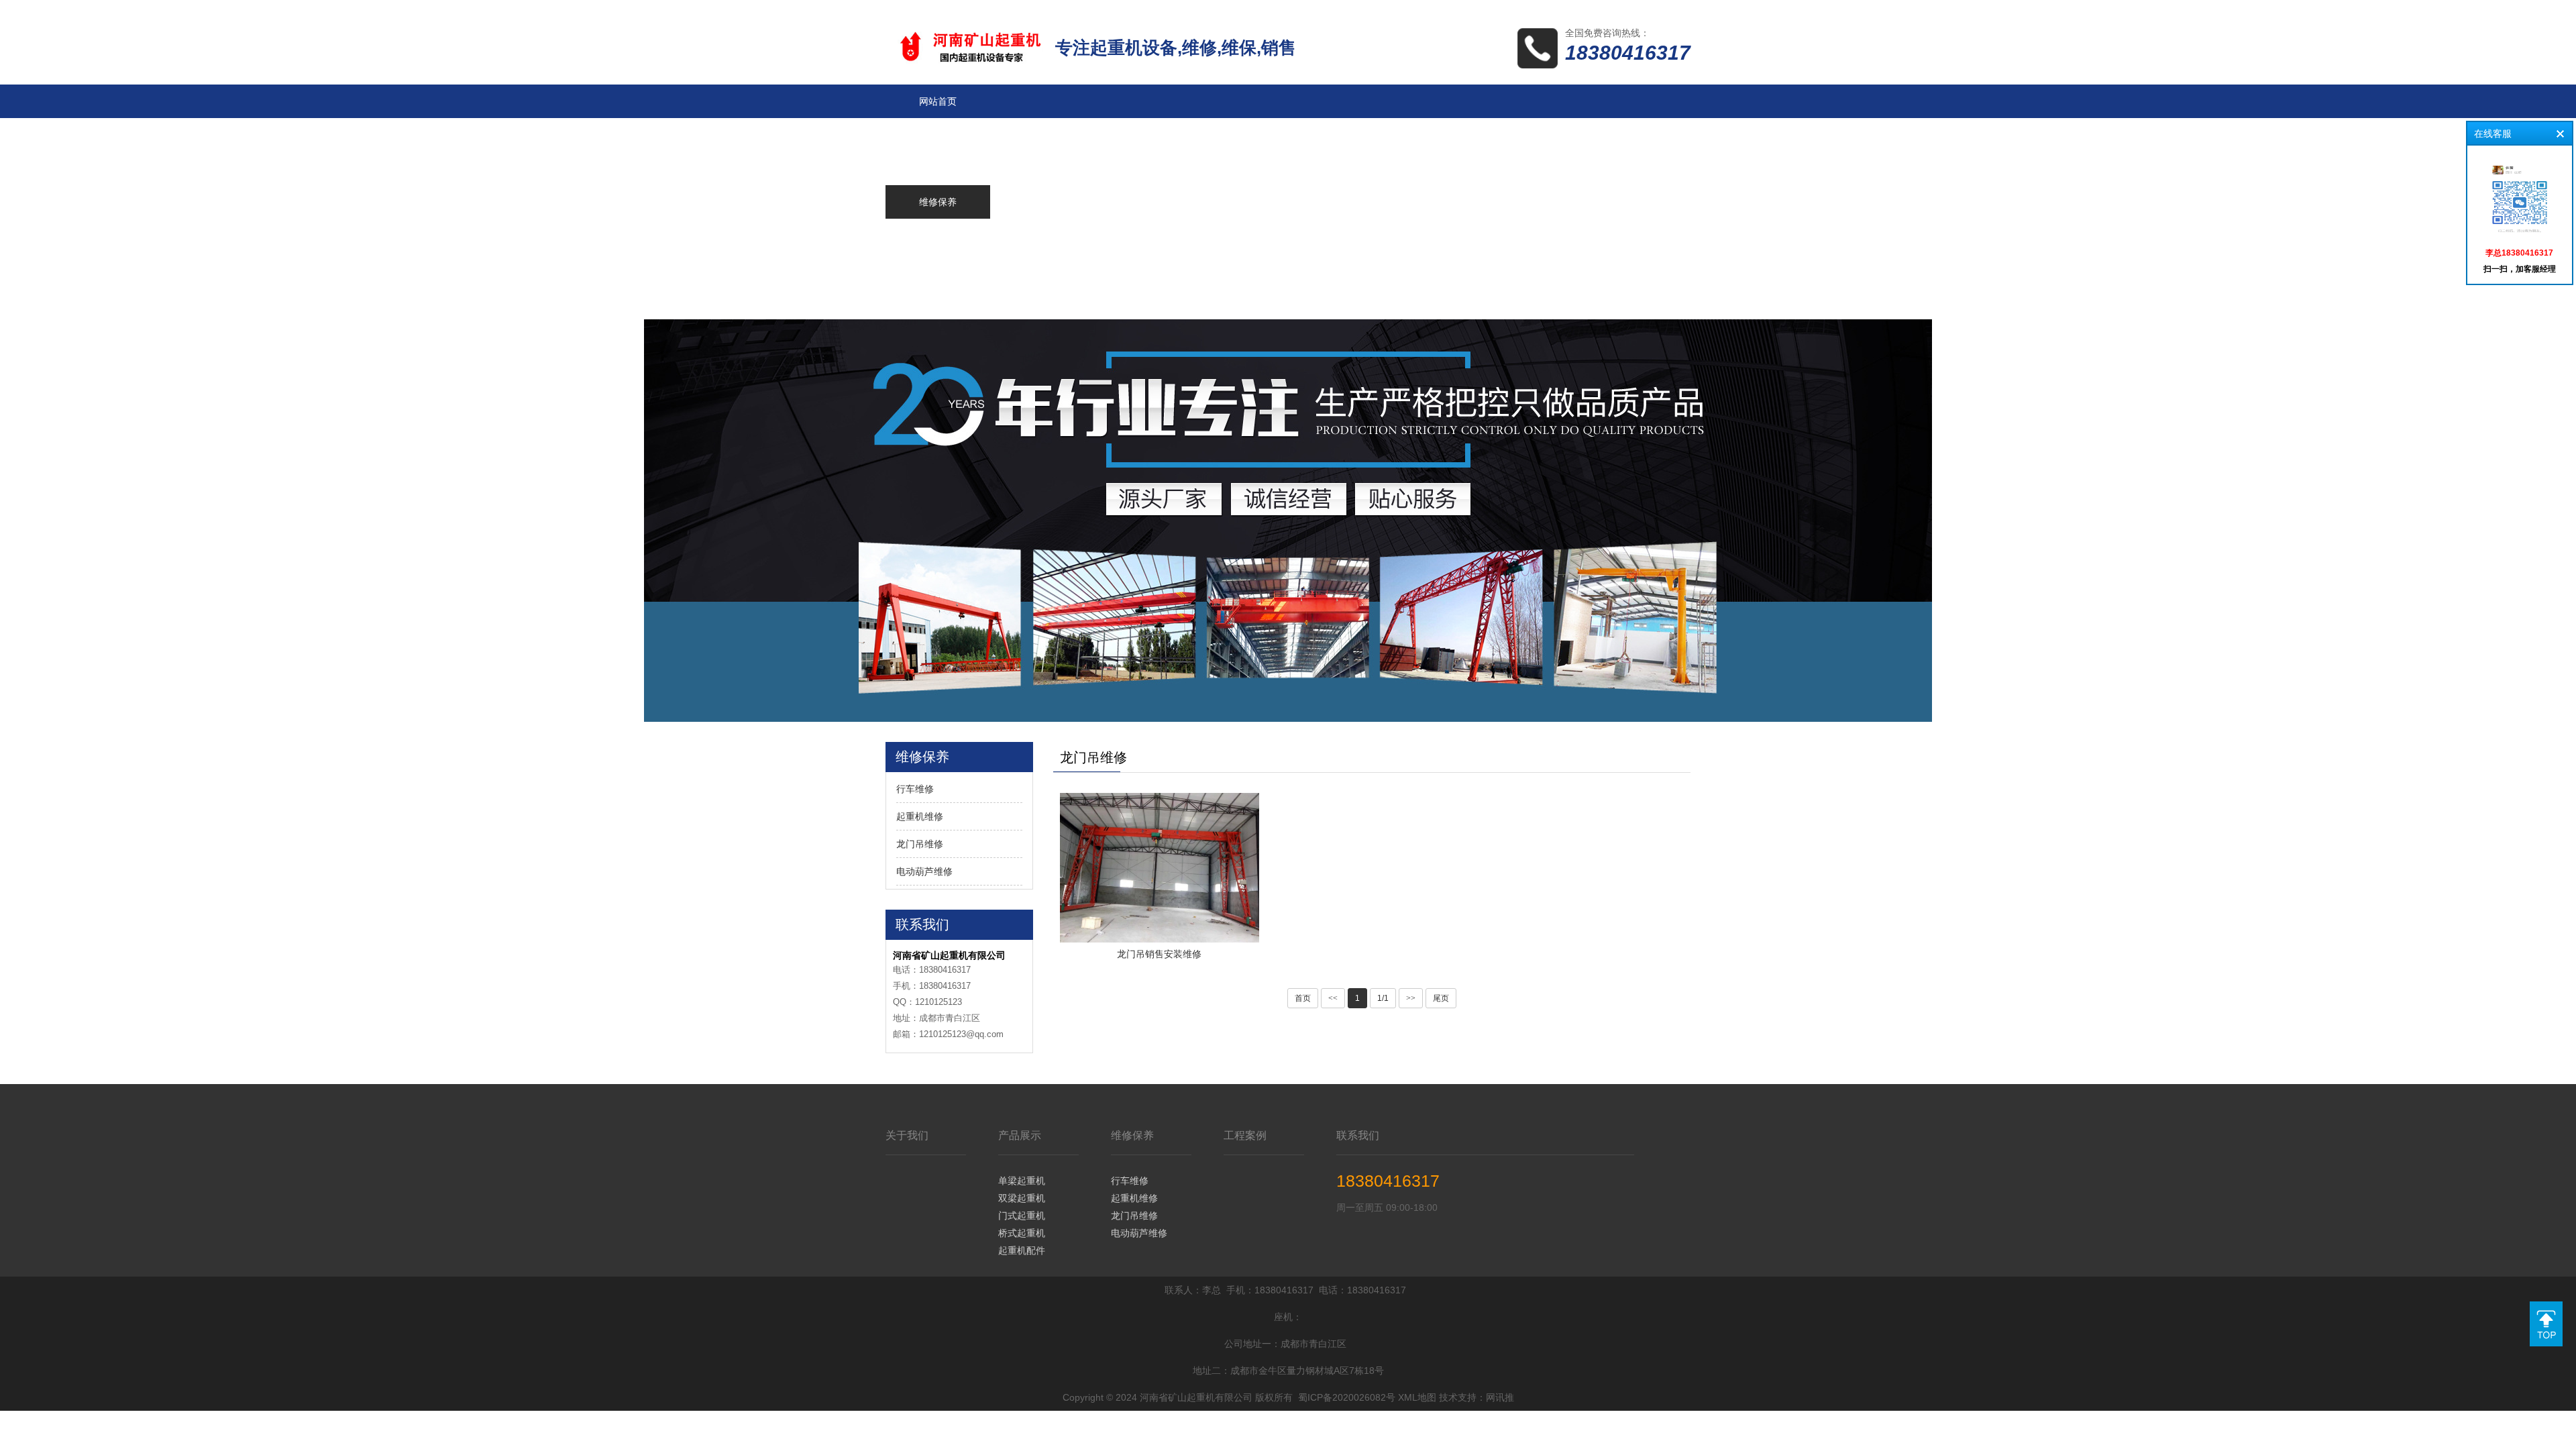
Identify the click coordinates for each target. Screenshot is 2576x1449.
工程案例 (1245, 1135)
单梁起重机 (1022, 1181)
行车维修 (915, 789)
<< (1333, 998)
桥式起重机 (1022, 1233)
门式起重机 (1022, 1216)
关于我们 (907, 1135)
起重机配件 (1022, 1250)
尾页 (1441, 998)
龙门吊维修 (920, 844)
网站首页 (938, 101)
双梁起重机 (1022, 1198)
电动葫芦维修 (924, 871)
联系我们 (1358, 1135)
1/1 (1383, 998)
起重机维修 (920, 816)
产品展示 (1020, 1135)
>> (1411, 998)
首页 (1303, 998)
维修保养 (1132, 1135)
